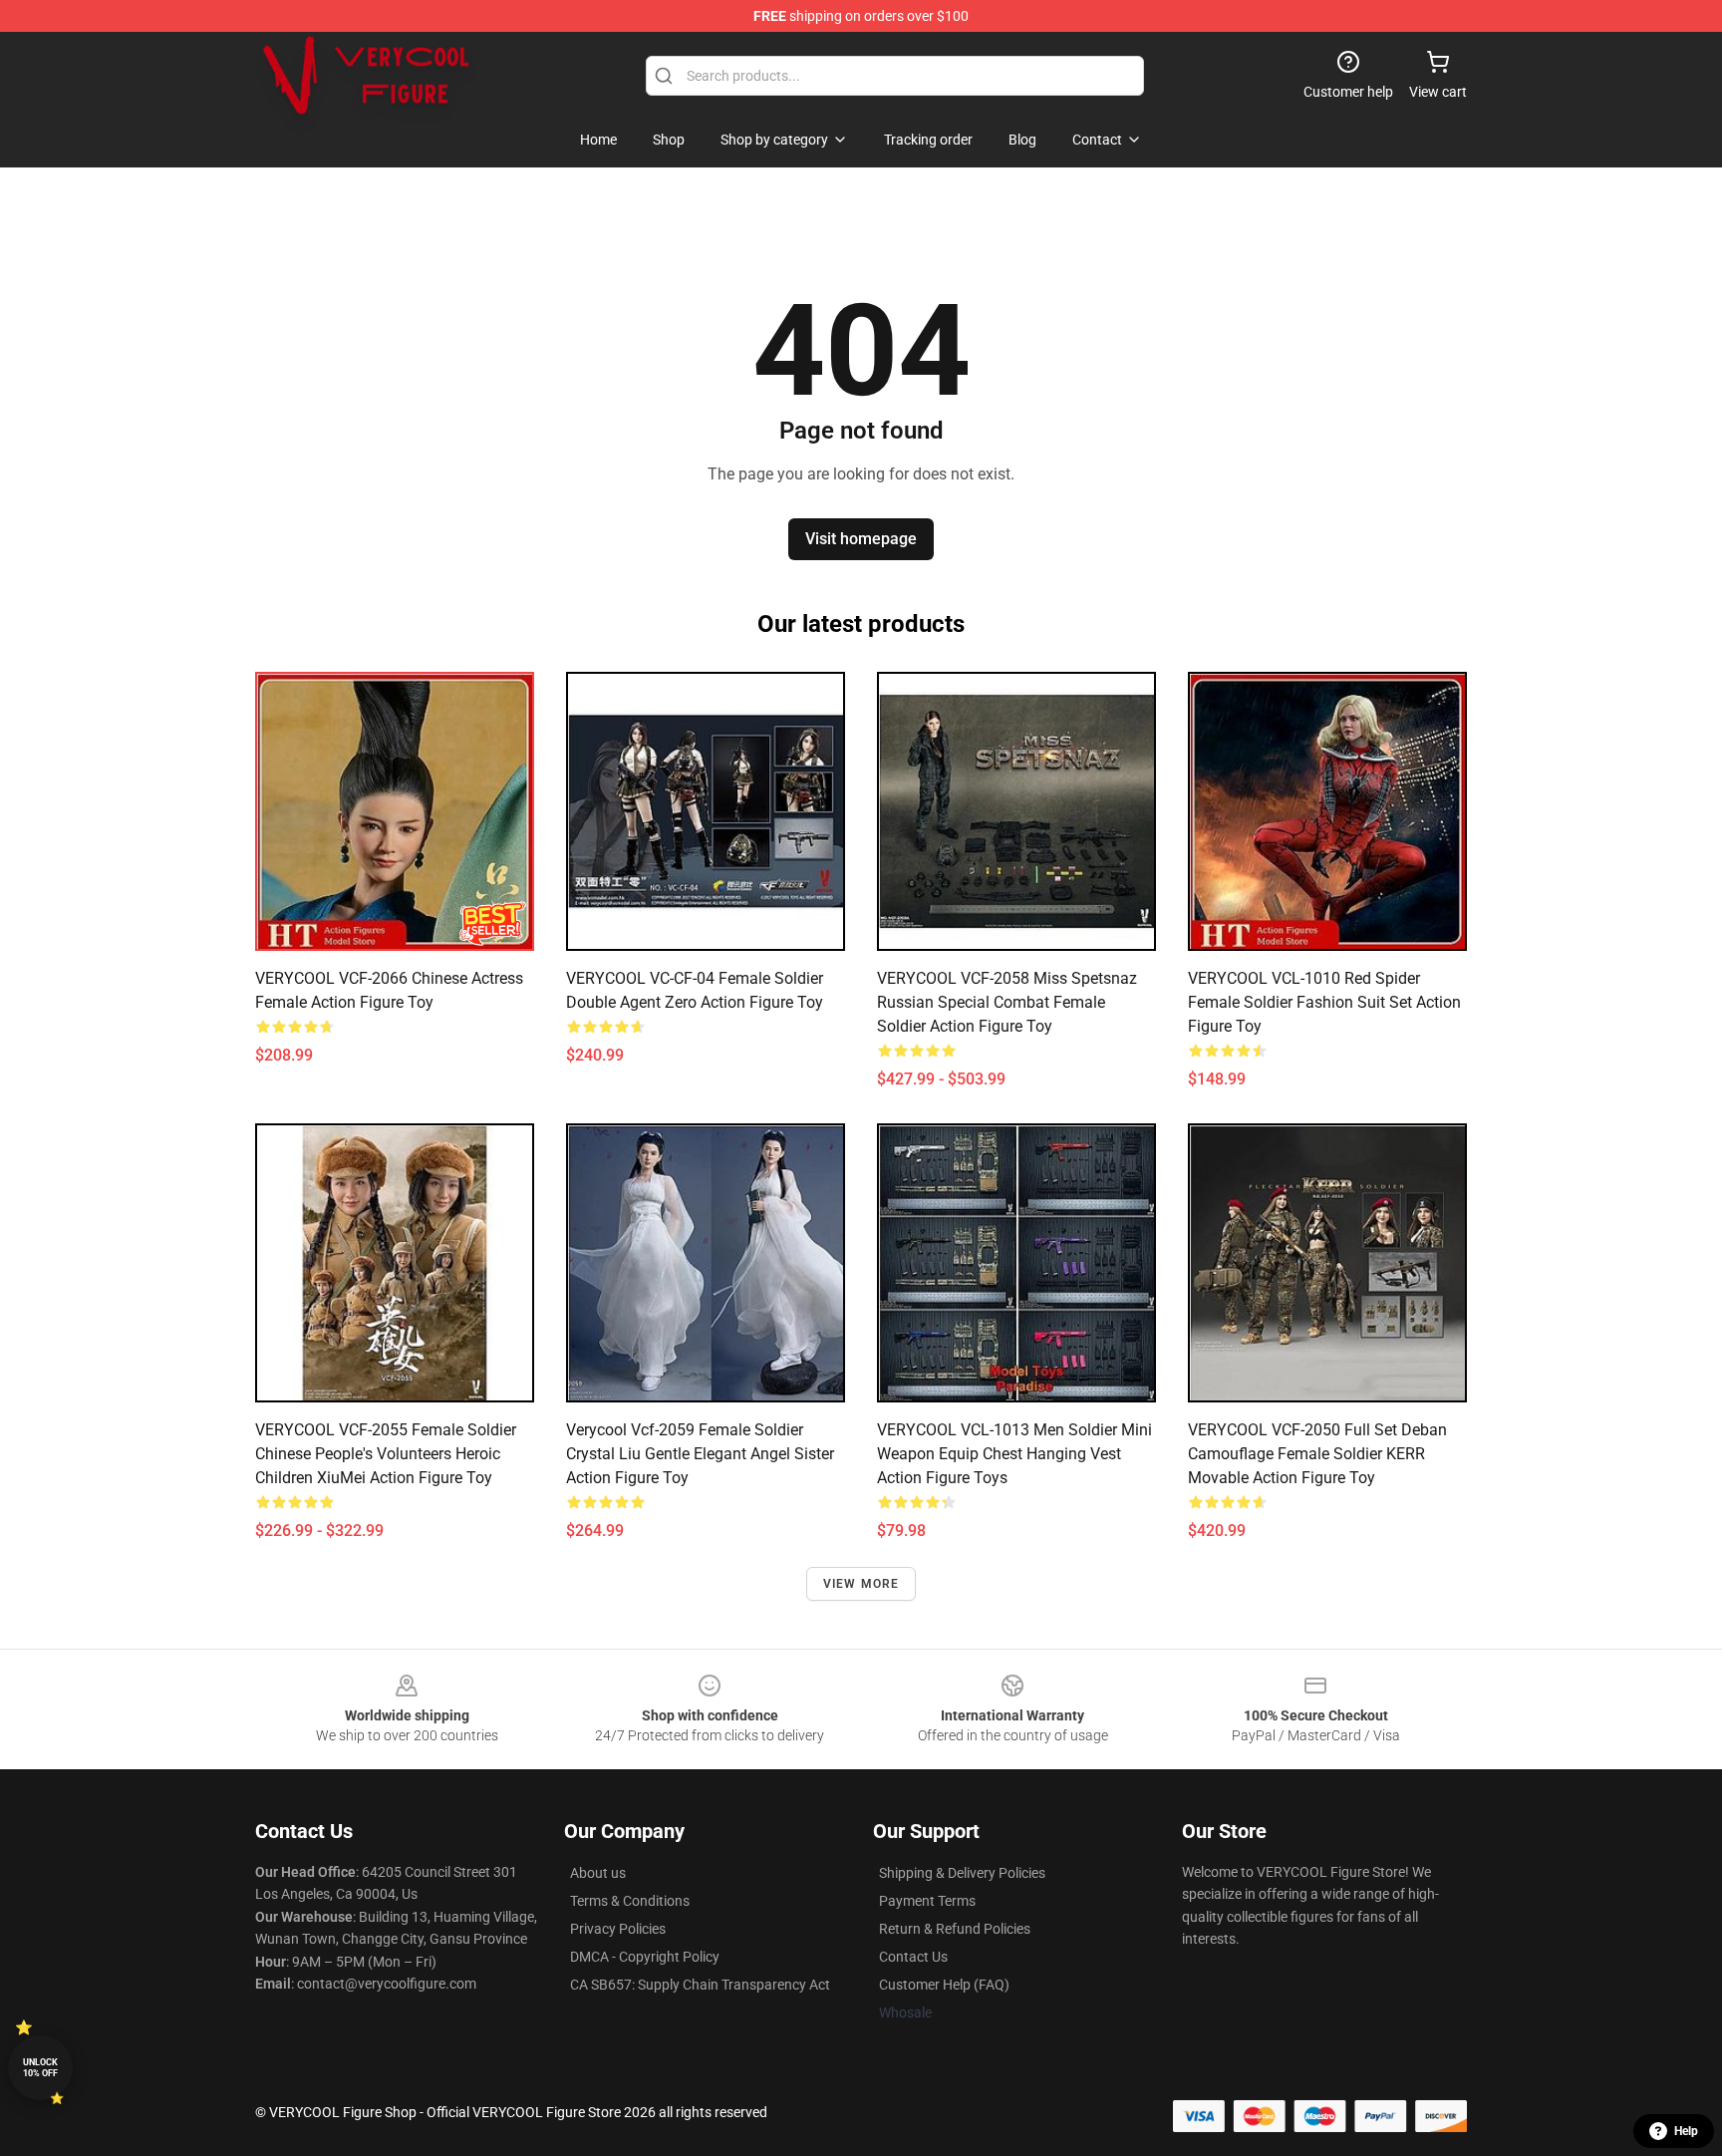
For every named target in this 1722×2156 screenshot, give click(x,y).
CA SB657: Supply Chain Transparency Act (700, 1985)
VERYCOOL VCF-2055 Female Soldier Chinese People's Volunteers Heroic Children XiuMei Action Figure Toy (386, 1454)
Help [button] (1686, 2131)
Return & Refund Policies (955, 1929)
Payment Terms (927, 1901)
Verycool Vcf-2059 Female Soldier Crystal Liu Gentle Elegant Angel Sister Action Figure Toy (700, 1454)
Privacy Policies (618, 1929)
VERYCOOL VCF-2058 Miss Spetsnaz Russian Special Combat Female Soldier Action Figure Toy (1007, 1002)
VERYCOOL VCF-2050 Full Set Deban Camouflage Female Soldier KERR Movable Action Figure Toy (1317, 1454)
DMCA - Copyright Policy (645, 1957)
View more (861, 1584)
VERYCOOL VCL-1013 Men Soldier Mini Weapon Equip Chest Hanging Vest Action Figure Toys (1014, 1454)
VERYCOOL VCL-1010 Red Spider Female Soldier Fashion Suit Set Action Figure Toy (1324, 1002)
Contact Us (913, 1957)
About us (598, 1873)
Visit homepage (861, 539)
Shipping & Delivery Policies (962, 1873)
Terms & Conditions (630, 1901)
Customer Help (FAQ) (944, 1985)
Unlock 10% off (40, 2068)
